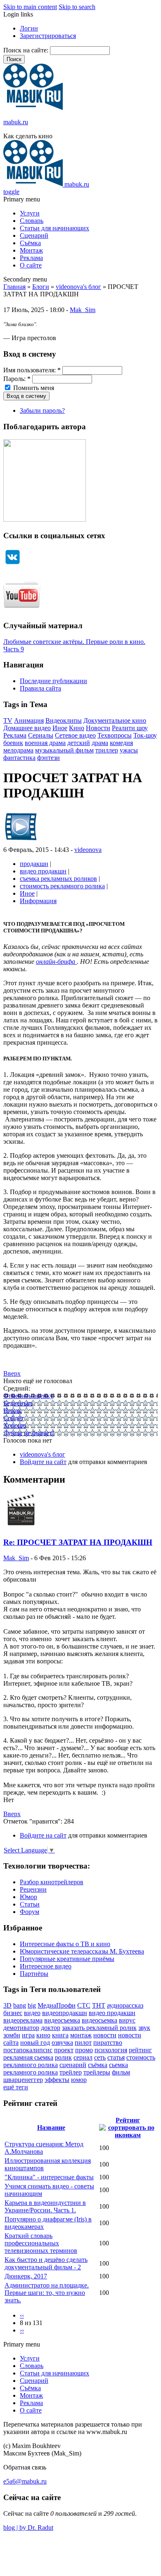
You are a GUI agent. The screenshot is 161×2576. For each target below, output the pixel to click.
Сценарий (34, 235)
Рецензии (33, 1889)
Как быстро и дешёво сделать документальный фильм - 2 (46, 2263)
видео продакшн (43, 871)
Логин (29, 28)
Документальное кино (115, 720)
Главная (14, 287)
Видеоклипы (64, 720)
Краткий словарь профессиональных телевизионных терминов (41, 2243)
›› (22, 2330)
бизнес (13, 2013)
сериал (83, 2057)
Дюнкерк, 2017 (26, 2276)
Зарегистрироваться (48, 36)
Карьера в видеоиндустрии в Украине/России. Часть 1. (45, 2206)
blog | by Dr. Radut (28, 2528)
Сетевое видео (75, 735)
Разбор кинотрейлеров (52, 1882)
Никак (12, 1411)
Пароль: (17, 379)
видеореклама (23, 2020)
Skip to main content (30, 7)
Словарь (32, 221)
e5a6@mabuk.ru (25, 2481)
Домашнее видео (27, 728)
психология (111, 2050)
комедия (121, 743)
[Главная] (33, 108)
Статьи (30, 1904)
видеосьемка (99, 2020)
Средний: (17, 1388)
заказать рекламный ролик (99, 2028)
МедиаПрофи (57, 2005)
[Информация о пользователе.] (21, 842)
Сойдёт (14, 1418)
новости (105, 2035)
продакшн (34, 864)
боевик (13, 743)
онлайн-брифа (56, 962)
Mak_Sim (83, 310)
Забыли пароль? (42, 410)
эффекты (57, 2080)
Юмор (28, 1897)
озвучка (62, 2043)
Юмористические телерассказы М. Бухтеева (82, 1951)
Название (51, 2128)
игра (28, 2035)
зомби (12, 2035)
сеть (100, 2057)
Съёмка (30, 243)
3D (7, 2005)
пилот (83, 2043)
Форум (30, 1912)
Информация (38, 901)
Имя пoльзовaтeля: (32, 370)
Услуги (30, 213)
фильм (121, 2072)
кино (43, 2035)
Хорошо (15, 1425)
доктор (51, 2028)
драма (100, 743)
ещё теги (16, 2087)
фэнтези (49, 758)
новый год (35, 2043)
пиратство (108, 2043)
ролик (63, 2057)
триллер (107, 750)
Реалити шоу (130, 728)
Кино (77, 728)
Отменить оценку (28, 1396)
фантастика (19, 758)
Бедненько (18, 1403)
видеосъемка (62, 2020)
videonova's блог (78, 287)
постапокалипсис (28, 2050)
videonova (88, 850)
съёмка (98, 2065)
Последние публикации (53, 681)
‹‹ (22, 2315)
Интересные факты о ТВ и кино (65, 1944)
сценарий (73, 2065)
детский (79, 743)
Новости (98, 728)
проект (64, 2050)
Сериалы (41, 735)
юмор (79, 2080)
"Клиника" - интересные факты (49, 2177)
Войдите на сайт (43, 1462)
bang (20, 2005)
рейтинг (140, 2050)
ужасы (129, 750)
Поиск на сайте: (27, 50)
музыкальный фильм (64, 750)
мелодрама (18, 750)
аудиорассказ (125, 2005)
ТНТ (99, 2005)
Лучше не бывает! (29, 1433)
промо (84, 2050)
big (32, 2005)
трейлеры (97, 2072)
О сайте (31, 265)
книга (60, 2035)
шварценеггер (23, 2080)
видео (32, 2013)
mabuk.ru (16, 122)
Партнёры (34, 1974)
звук (144, 2028)
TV (8, 720)
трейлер (71, 2072)
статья (116, 2057)
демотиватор (21, 2028)
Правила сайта (40, 688)
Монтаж (31, 250)
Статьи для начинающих (54, 228)
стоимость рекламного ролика (62, 886)
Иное (60, 728)
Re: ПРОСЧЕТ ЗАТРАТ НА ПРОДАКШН (78, 1542)
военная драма (45, 743)
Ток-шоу (145, 735)
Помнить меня (33, 388)
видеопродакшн (65, 2013)
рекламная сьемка (28, 2057)
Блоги (41, 287)
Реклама (31, 258)
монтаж (81, 2035)
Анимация (29, 720)
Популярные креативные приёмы (67, 1959)
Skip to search (77, 7)
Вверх (12, 1373)
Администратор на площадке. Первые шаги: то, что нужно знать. (47, 2293)
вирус (127, 2020)
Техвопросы (115, 735)
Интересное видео (46, 1966)
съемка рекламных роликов (58, 879)
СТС (84, 2005)
